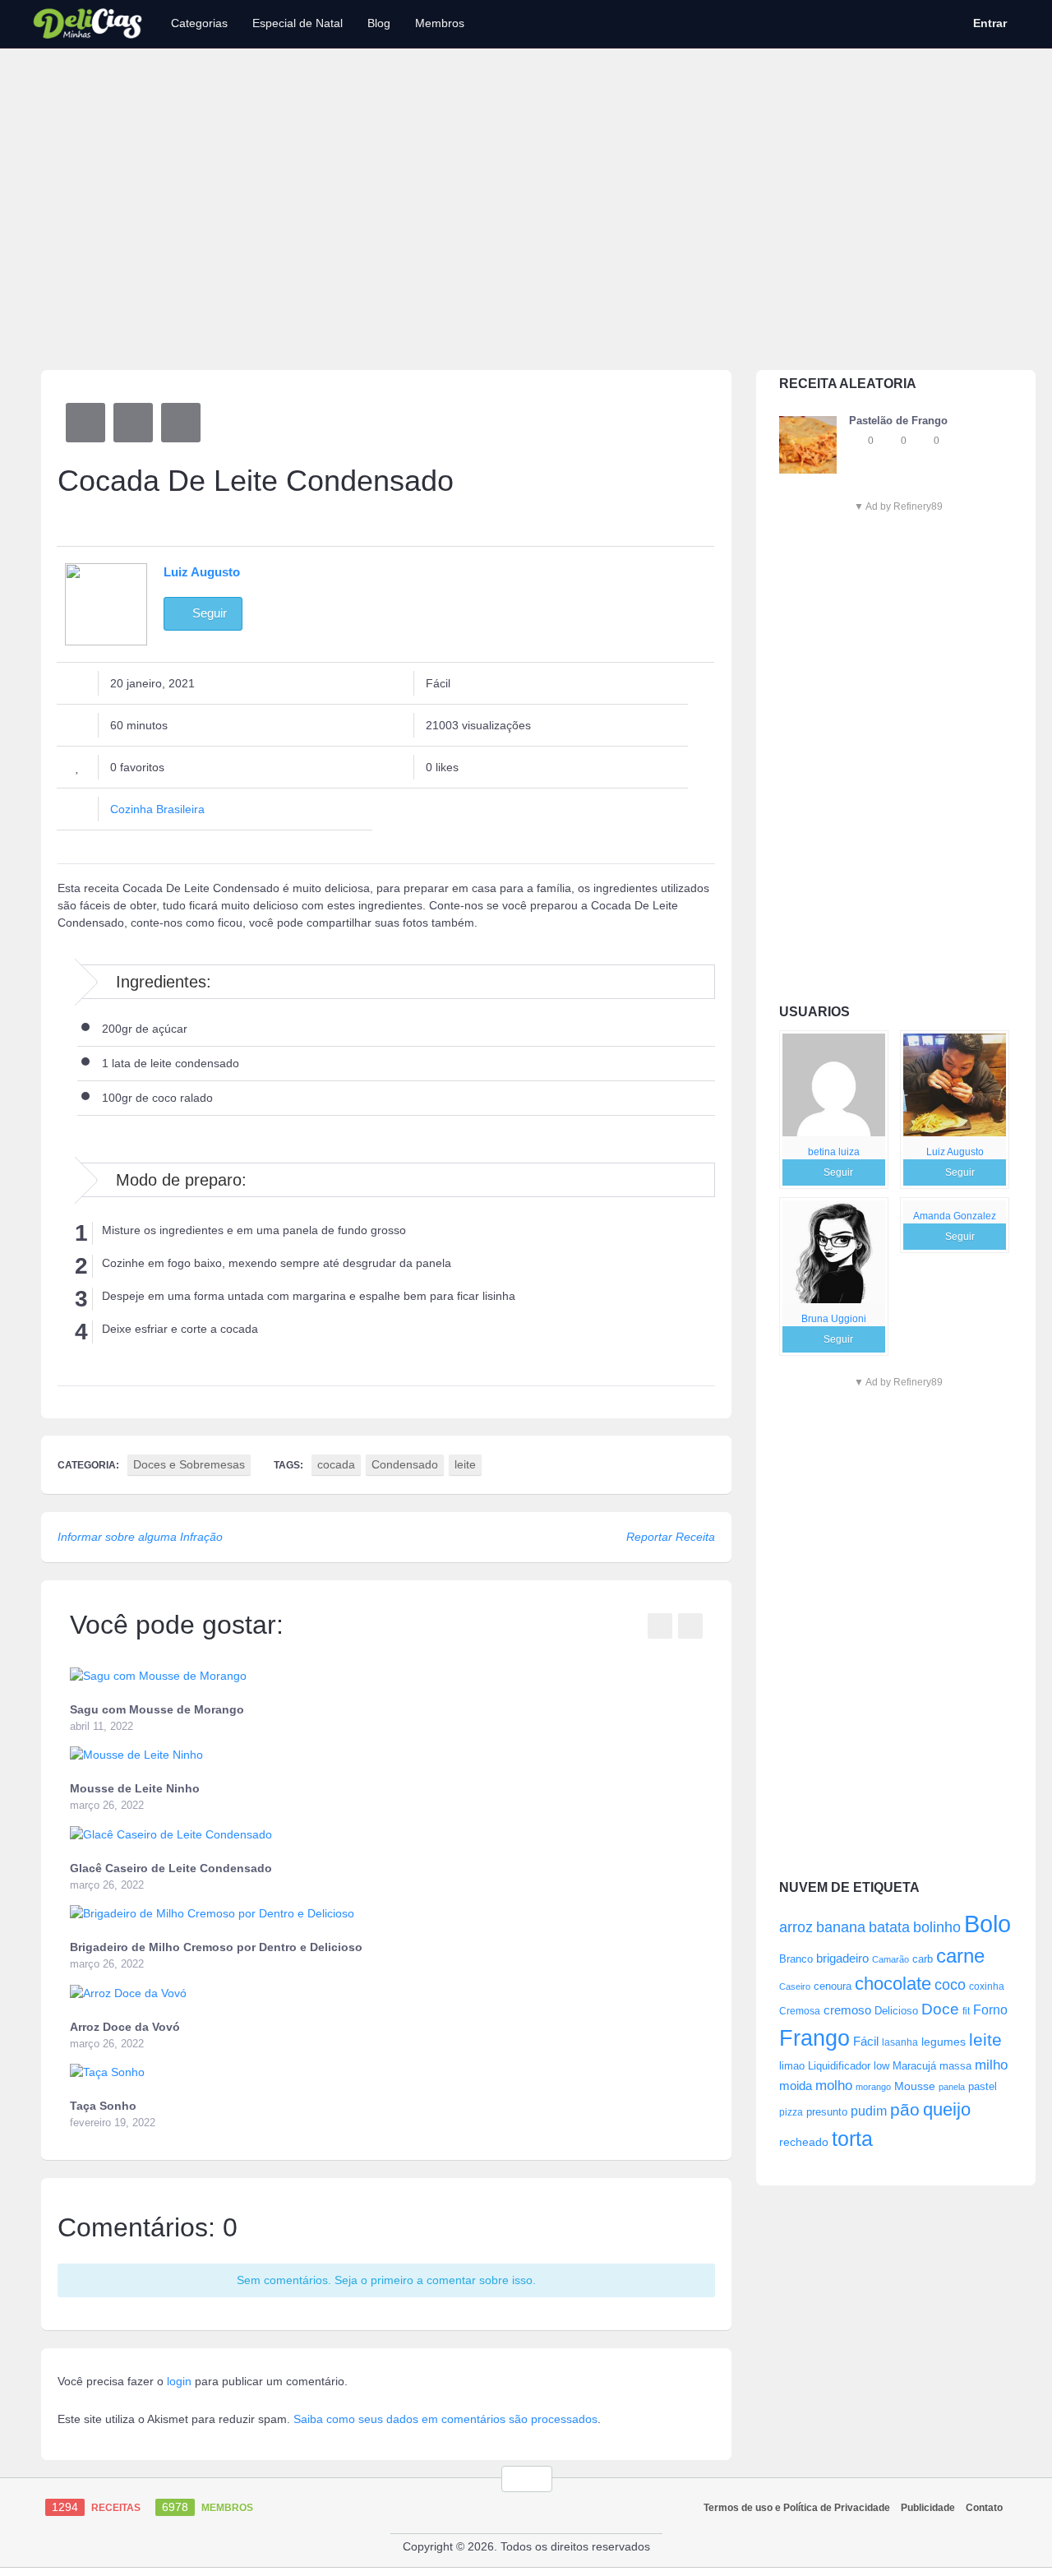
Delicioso (896, 2011)
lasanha (900, 2042)
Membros (440, 23)
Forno (990, 2009)
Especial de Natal (298, 23)
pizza (791, 2112)
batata (889, 1927)
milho (991, 2065)
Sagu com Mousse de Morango (157, 1709)
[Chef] (834, 1085)
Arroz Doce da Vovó (125, 2027)
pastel (983, 2086)
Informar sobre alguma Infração (140, 1537)
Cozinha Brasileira (157, 809)
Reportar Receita (671, 1537)
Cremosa (800, 2011)
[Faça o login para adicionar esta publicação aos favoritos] (857, 441)
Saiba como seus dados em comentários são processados (445, 2419)
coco (950, 1984)
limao (792, 2066)
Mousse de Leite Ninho (135, 1788)
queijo (947, 2109)
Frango (814, 2038)
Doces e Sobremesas (189, 1464)
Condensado (405, 1464)
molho (834, 2086)
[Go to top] (527, 2479)
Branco (796, 1959)
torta (852, 2139)
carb (923, 1959)
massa (955, 2066)
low (881, 2066)
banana (841, 1927)
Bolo (987, 1924)
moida (796, 2086)
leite (985, 2040)
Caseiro (795, 1986)
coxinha (987, 1986)
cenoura (833, 1986)
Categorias (199, 23)
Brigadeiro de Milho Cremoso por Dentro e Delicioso (216, 1947)
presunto (827, 2112)
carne (960, 1956)
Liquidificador (839, 2066)
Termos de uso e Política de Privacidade (797, 2508)
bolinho (937, 1927)
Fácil (866, 2041)
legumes (944, 2042)
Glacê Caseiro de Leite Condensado (171, 1868)
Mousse (915, 2086)
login (179, 2381)
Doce (940, 2009)
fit (966, 2011)
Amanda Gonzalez (955, 1216)
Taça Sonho (103, 2106)
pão (905, 2109)
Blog (379, 23)
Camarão (891, 1959)
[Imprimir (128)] (181, 423)
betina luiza (834, 1152)
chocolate (893, 1984)
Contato (984, 2508)
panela (952, 2087)
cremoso (847, 2010)
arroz (796, 1927)
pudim (869, 2111)
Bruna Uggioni (834, 1319)
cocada (336, 1464)
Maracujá (914, 2066)
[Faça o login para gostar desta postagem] (890, 441)
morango (873, 2087)
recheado (804, 2142)
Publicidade (928, 2508)
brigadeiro (842, 1958)
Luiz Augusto (955, 1152)
